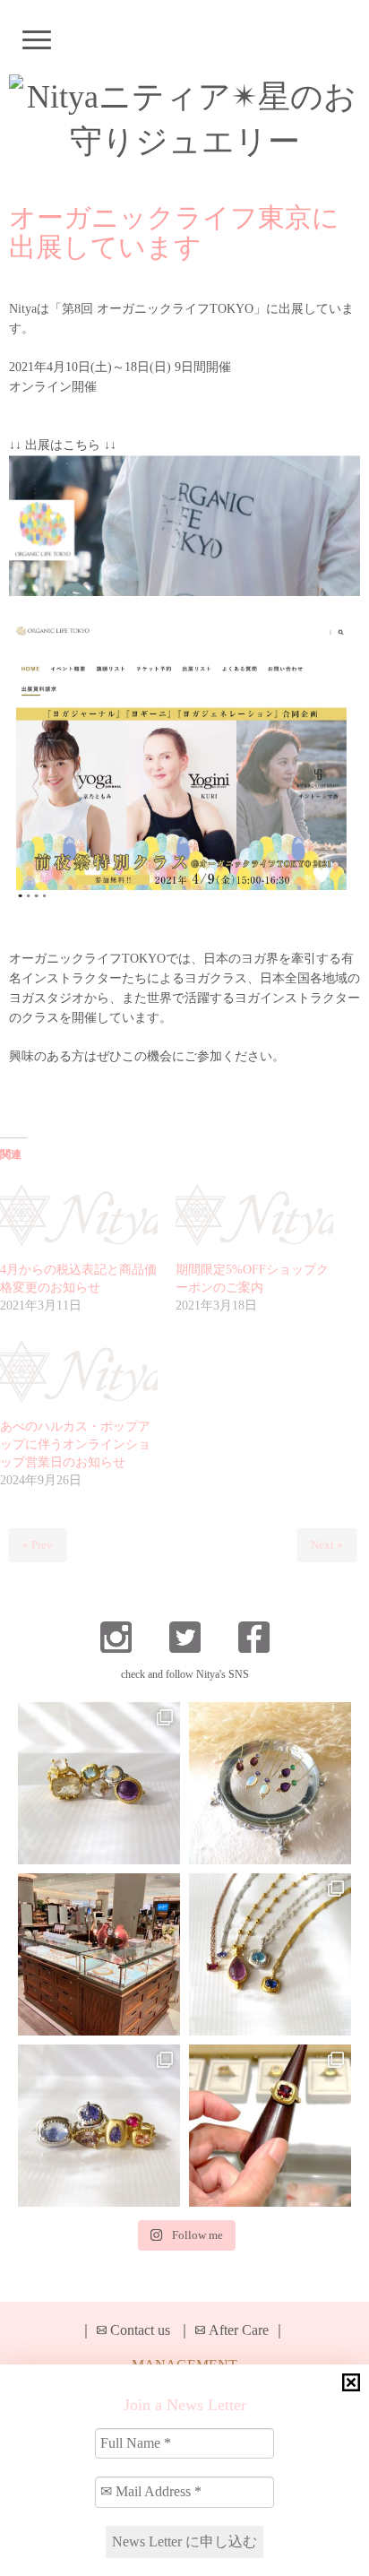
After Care (239, 2330)
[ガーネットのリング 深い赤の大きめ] (270, 2126)
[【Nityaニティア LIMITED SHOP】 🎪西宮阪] (99, 2126)
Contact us (140, 2330)
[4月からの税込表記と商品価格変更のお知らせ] (79, 1217)
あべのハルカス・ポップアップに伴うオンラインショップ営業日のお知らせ (75, 1444)
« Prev (38, 1545)
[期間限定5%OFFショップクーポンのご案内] (254, 1217)
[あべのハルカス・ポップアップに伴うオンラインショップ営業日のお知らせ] (79, 1373)
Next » (327, 1545)
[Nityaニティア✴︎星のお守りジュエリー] (184, 119)
